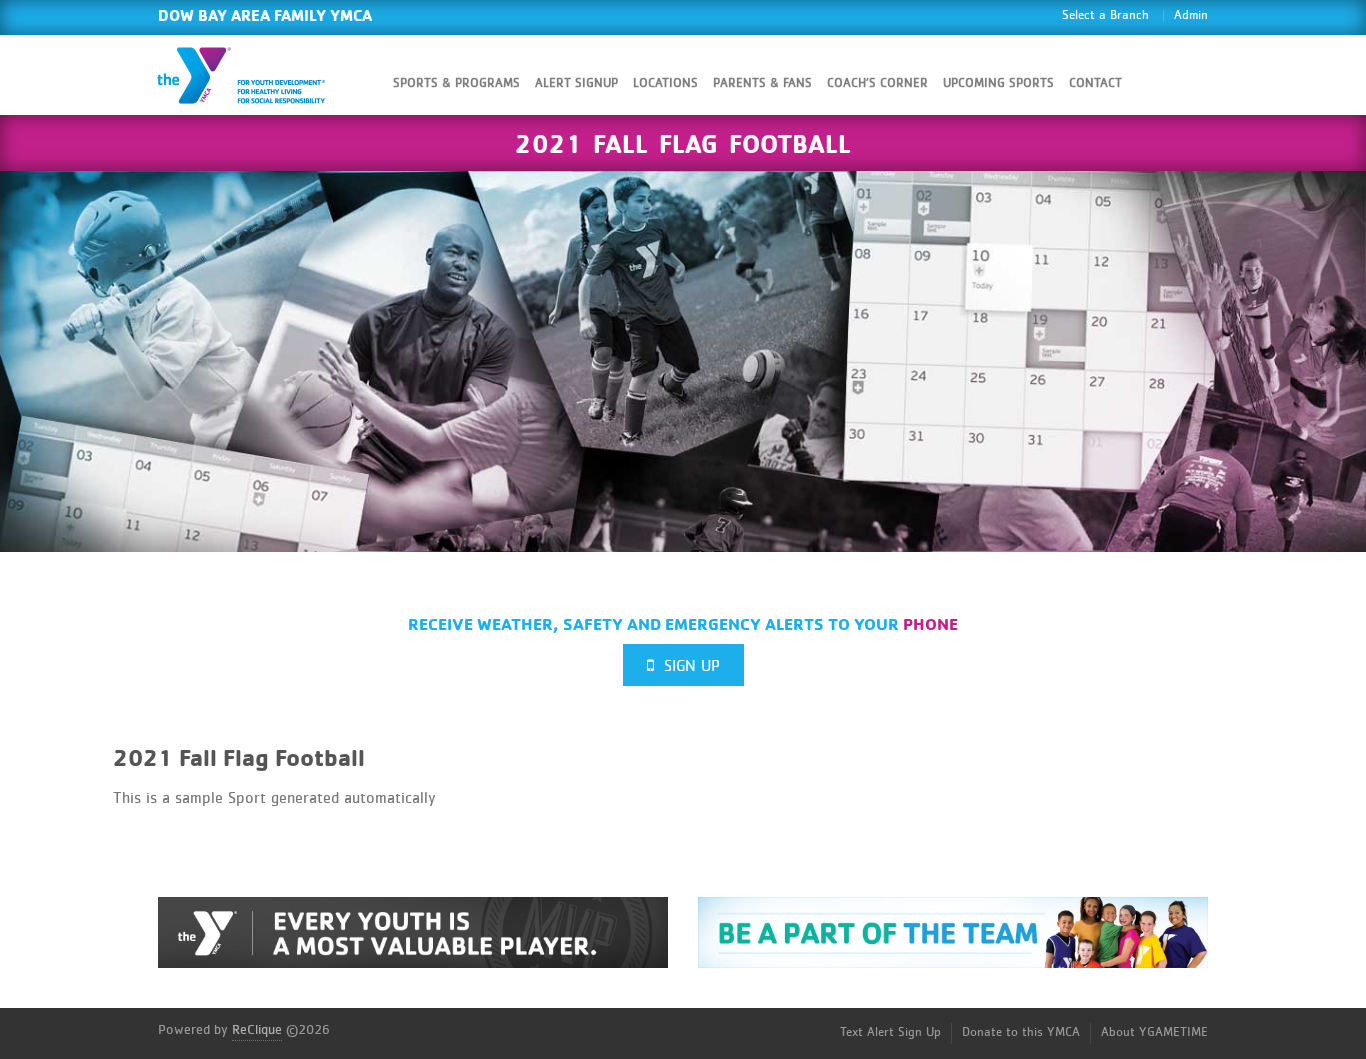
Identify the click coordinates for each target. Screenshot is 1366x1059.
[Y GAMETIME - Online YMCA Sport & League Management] (258, 75)
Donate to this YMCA (1021, 1032)
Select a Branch (1105, 15)
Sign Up (687, 666)
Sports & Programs (456, 83)
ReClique (257, 1030)
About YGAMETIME (1154, 1032)
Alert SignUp (576, 83)
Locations (665, 83)
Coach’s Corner (877, 83)
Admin (1191, 15)
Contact (1095, 83)
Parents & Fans (762, 83)
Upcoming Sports (998, 83)
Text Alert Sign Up (890, 1032)
